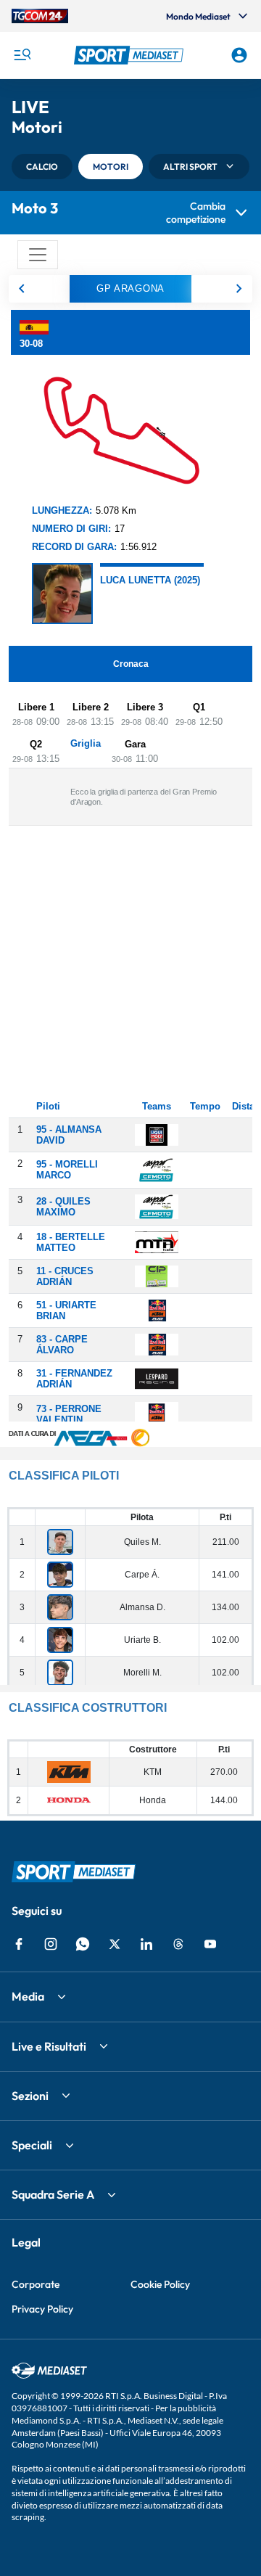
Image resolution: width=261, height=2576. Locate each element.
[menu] (22, 55)
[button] (130, 55)
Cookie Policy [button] (160, 2284)
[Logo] (130, 55)
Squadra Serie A (53, 2194)
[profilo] (239, 55)
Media (28, 1996)
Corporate (36, 2284)
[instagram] (51, 1944)
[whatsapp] (83, 1944)
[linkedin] (146, 1944)
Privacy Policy (42, 2309)
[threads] (178, 1944)
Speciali (32, 2145)
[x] (115, 1944)
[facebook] (19, 1944)
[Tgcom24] (40, 16)
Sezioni (30, 2096)
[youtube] (210, 1944)
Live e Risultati (49, 2046)
